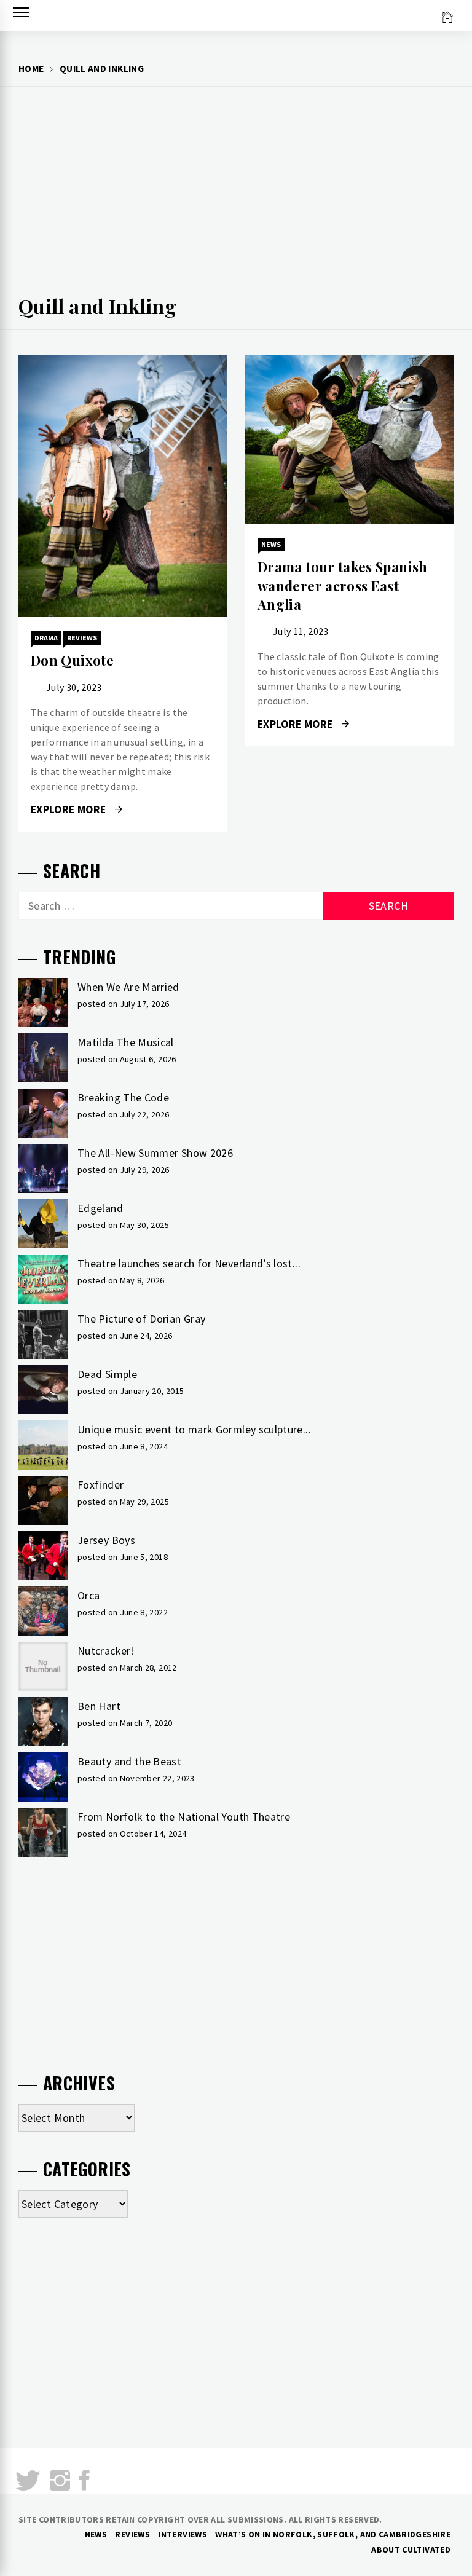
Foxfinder (100, 1485)
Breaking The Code (123, 1097)
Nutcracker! (106, 1651)
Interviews (183, 2534)
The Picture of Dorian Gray (141, 1319)
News (271, 544)
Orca (88, 1595)
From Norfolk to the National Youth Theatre (184, 1817)
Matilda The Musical (126, 1042)
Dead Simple (107, 1374)
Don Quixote (72, 660)
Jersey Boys (106, 1540)
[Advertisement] (236, 194)
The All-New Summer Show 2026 (155, 1153)
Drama (46, 638)
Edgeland (100, 1208)
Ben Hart (99, 1706)
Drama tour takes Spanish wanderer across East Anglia (343, 586)
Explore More (70, 809)
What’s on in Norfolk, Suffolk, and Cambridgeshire (333, 2534)
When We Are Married (128, 987)
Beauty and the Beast (129, 1761)
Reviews (82, 638)
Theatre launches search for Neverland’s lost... (189, 1263)
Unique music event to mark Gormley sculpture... (194, 1429)
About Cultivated (411, 2550)
